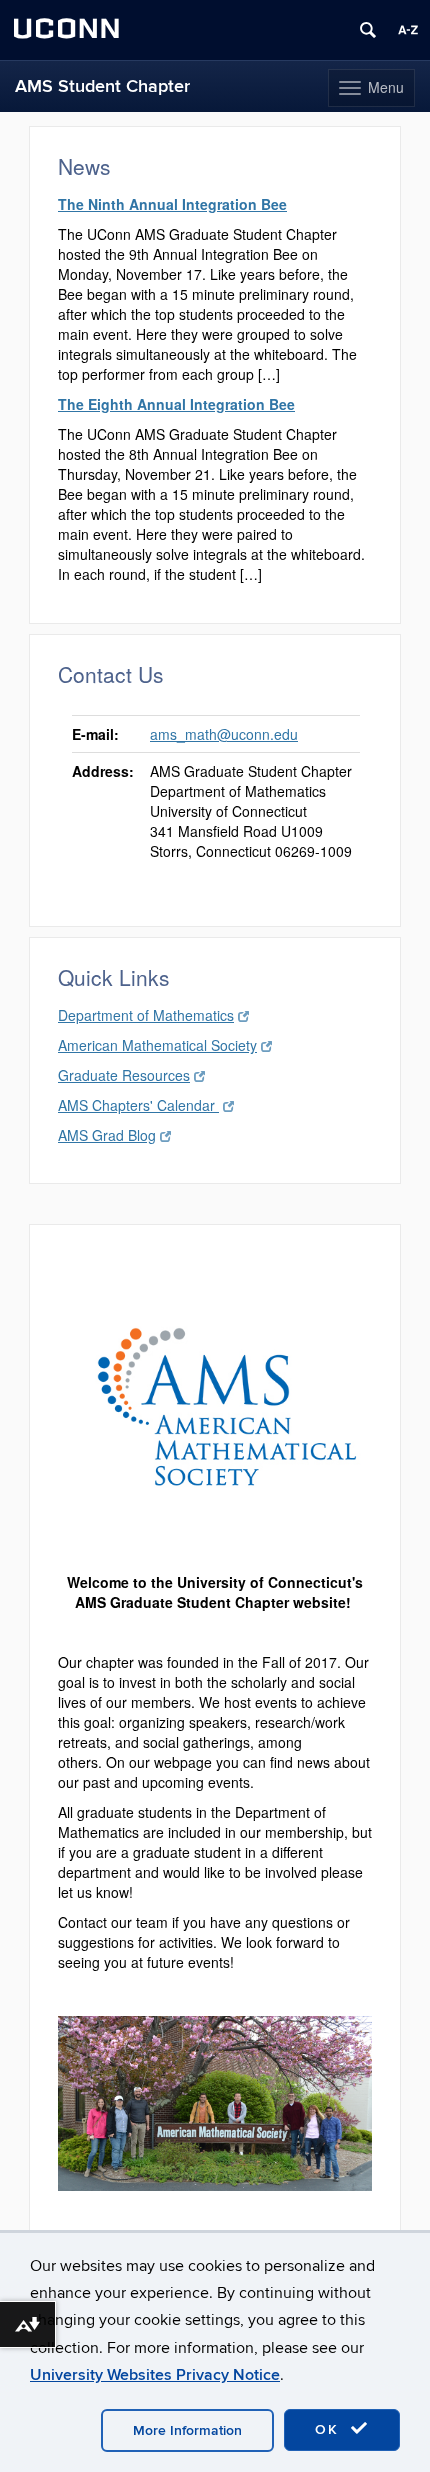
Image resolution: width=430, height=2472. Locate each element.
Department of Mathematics (146, 1015)
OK (330, 2429)
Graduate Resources (124, 1075)
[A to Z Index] (408, 30)
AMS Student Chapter (102, 86)
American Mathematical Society (157, 1045)
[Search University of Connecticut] (368, 30)
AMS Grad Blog (107, 1135)
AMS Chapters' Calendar (138, 1105)
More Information (187, 2430)
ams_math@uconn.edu (224, 734)
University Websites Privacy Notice (155, 2375)
